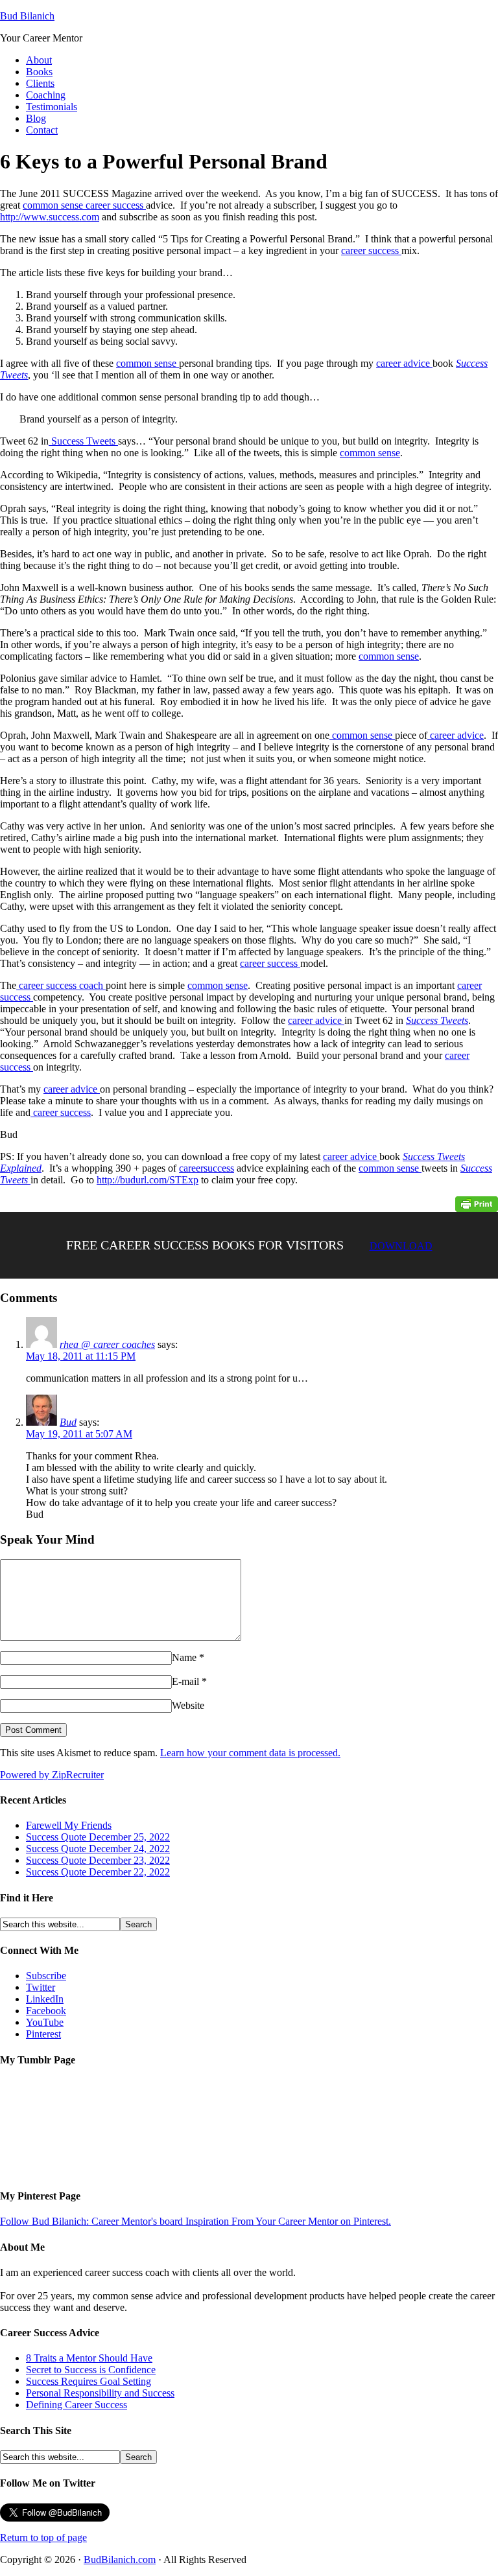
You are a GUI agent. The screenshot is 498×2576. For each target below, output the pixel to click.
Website (188, 1705)
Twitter (41, 1987)
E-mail (185, 1681)
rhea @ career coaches (107, 1344)
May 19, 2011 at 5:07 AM (79, 1434)
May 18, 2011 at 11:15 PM (81, 1356)
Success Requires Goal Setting (89, 2381)
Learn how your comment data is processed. (250, 1753)
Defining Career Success (77, 2405)
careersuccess (207, 1168)
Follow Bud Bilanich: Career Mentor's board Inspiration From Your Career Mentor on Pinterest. (196, 2221)
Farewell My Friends (69, 1825)
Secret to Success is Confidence (91, 2370)
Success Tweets (83, 441)
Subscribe (46, 1976)
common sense (148, 363)
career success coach (61, 985)
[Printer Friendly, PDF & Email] (477, 1203)
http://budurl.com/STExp (148, 1180)
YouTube (45, 2022)
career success (371, 250)
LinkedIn (45, 1999)
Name (184, 1657)
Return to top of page (43, 2537)
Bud (68, 1422)
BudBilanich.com (120, 2559)
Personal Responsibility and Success (100, 2393)
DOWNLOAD (401, 1246)
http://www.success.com (50, 217)
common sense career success (84, 205)
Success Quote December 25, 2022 (98, 1837)
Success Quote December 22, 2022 (98, 1872)
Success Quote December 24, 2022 (98, 1849)
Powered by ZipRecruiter (52, 1775)
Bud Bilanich (27, 16)
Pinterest (43, 2034)
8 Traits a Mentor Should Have (89, 2358)
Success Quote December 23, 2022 (98, 1860)
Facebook (46, 2011)
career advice (404, 363)
